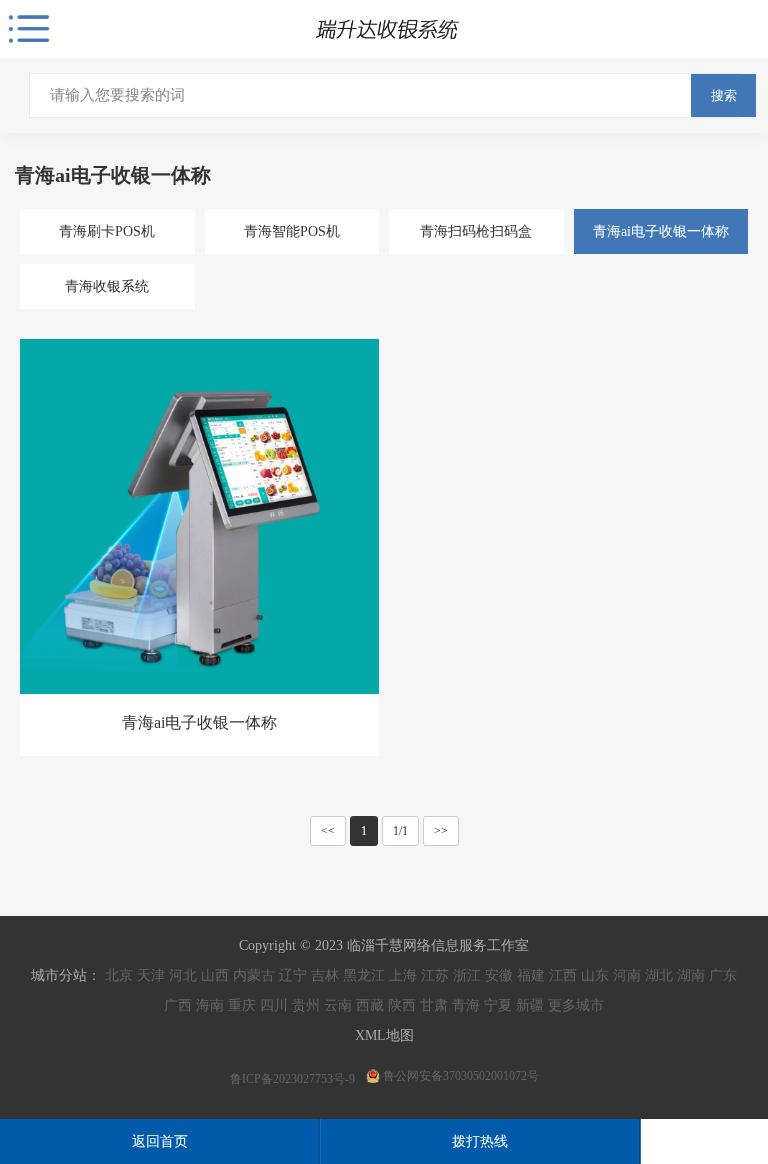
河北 (183, 975)
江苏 (435, 975)
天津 (151, 975)
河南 (627, 975)
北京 (119, 975)
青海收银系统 (107, 286)
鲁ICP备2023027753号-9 (294, 1079)
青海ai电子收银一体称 (661, 231)
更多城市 (576, 1005)
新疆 (530, 1005)
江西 (563, 975)
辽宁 (293, 975)
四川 (274, 1005)
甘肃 (434, 1005)
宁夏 (498, 1005)
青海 (466, 1005)
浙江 (467, 975)
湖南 (691, 975)
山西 (215, 975)
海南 (210, 1005)
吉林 (325, 975)
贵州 (306, 1005)
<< (328, 831)
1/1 (400, 831)
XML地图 (384, 1035)
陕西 (402, 1005)
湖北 (659, 975)
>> (441, 831)
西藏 (370, 1005)
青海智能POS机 (292, 231)
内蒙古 (254, 975)
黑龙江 (364, 975)
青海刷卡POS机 (107, 231)
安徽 (499, 975)
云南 (338, 1005)
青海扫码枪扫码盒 (476, 231)
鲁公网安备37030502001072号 (461, 1076)
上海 (403, 975)
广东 (723, 975)
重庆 (242, 1005)
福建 (531, 975)
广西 (178, 1005)
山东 (595, 975)
